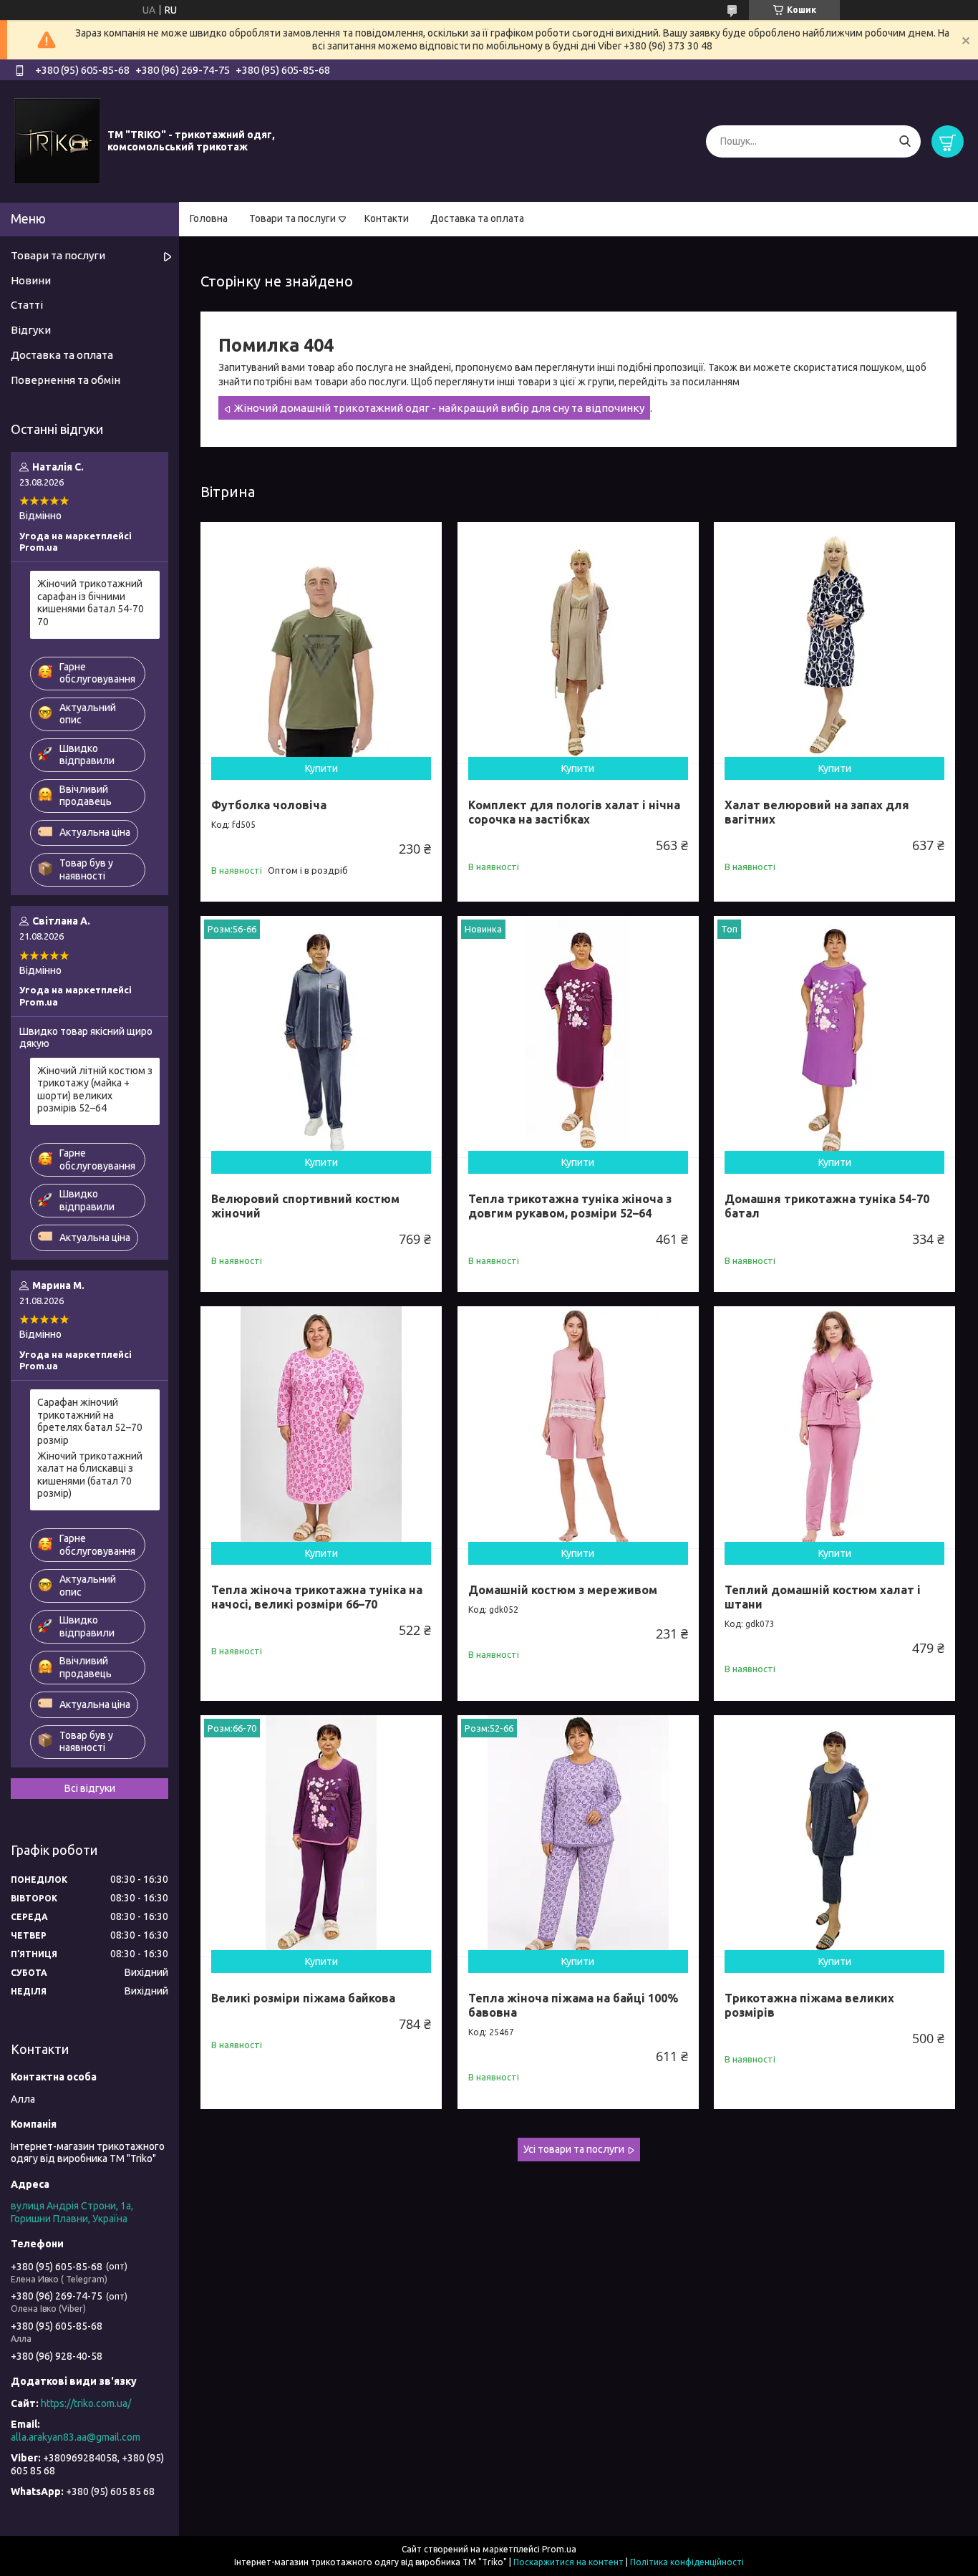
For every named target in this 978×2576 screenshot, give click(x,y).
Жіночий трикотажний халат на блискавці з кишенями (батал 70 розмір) (90, 1475)
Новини (31, 280)
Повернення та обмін (66, 380)
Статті (27, 305)
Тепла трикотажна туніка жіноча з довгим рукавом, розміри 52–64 (570, 1206)
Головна (209, 218)
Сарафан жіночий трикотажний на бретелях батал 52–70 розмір (90, 1421)
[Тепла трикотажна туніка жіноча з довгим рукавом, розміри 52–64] (578, 1037)
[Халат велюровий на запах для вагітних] (834, 643)
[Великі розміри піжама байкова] (321, 1836)
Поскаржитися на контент (568, 2562)
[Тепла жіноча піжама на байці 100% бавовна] (578, 1836)
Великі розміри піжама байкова (303, 1998)
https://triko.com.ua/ (86, 2403)
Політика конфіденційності (687, 2562)
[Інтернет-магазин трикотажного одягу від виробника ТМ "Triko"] (57, 140)
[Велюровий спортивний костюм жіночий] (321, 1037)
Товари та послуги (292, 218)
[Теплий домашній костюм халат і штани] (834, 1427)
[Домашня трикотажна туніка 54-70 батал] (834, 1037)
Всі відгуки (90, 1788)
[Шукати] (905, 141)
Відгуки (31, 330)
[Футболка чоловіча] (321, 643)
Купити (321, 768)
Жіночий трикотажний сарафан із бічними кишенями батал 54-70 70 (91, 603)
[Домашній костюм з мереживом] (578, 1427)
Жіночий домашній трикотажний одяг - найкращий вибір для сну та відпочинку (439, 408)
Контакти (387, 218)
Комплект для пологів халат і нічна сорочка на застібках (574, 812)
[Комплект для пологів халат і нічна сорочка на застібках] (578, 643)
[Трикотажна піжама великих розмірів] (834, 1836)
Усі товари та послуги (574, 2149)
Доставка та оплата (477, 218)
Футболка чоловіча (269, 805)
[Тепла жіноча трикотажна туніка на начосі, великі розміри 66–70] (321, 1427)
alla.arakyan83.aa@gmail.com (76, 2437)
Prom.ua (559, 2549)
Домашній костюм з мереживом (563, 1590)
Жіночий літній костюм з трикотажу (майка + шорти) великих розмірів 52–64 (95, 1090)
